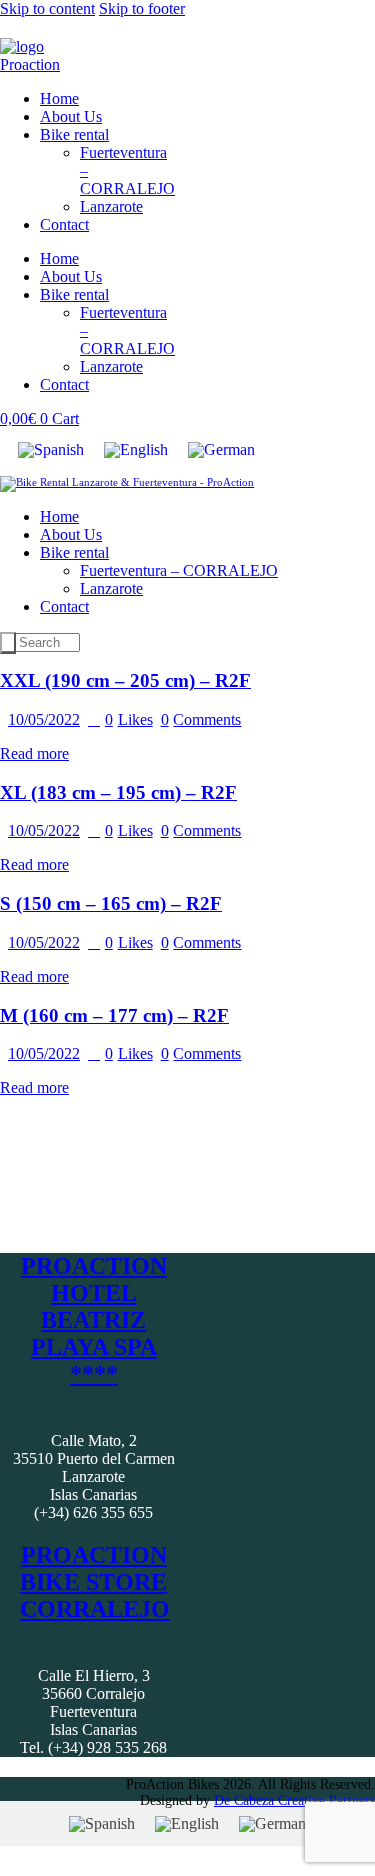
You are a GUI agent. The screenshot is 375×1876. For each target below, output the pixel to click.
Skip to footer (142, 8)
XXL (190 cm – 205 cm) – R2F (125, 680)
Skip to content (47, 8)
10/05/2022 (44, 719)
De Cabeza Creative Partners (294, 1800)
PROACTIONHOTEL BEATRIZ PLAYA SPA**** (94, 1320)
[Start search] (8, 643)
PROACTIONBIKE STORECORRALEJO (95, 1582)
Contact (64, 224)
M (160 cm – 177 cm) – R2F (114, 1015)
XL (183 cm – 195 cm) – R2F (118, 792)
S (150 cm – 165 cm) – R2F (111, 903)
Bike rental (74, 134)
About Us (71, 116)
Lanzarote (111, 206)
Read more (34, 753)
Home (59, 98)
